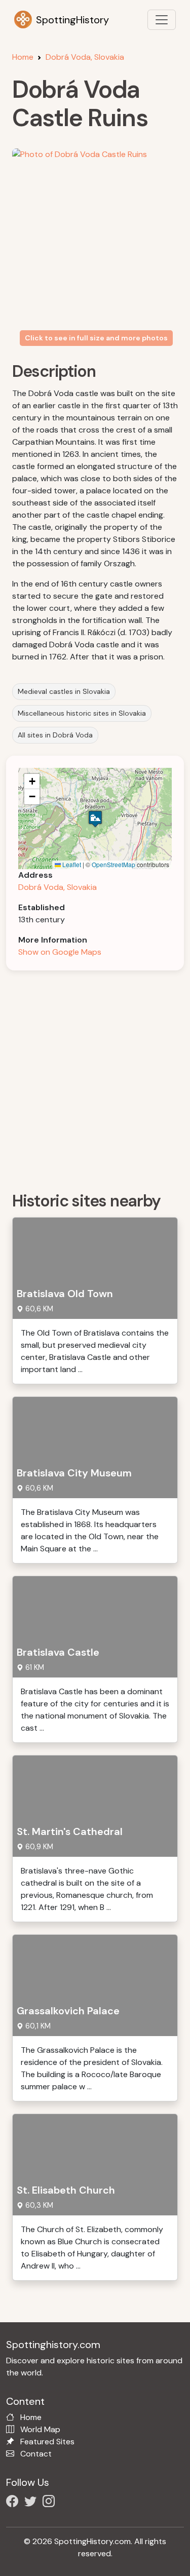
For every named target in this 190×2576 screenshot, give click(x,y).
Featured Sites (47, 2442)
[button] (95, 819)
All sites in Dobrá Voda (55, 735)
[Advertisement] (95, 1078)
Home (23, 57)
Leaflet (71, 864)
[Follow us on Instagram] (51, 2503)
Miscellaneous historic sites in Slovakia (82, 713)
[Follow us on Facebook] (14, 2503)
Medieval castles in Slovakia (64, 691)
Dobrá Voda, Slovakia (85, 57)
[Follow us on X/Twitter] (32, 2503)
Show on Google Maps (60, 952)
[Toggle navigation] (162, 20)
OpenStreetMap (113, 864)
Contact (36, 2454)
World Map (40, 2429)
